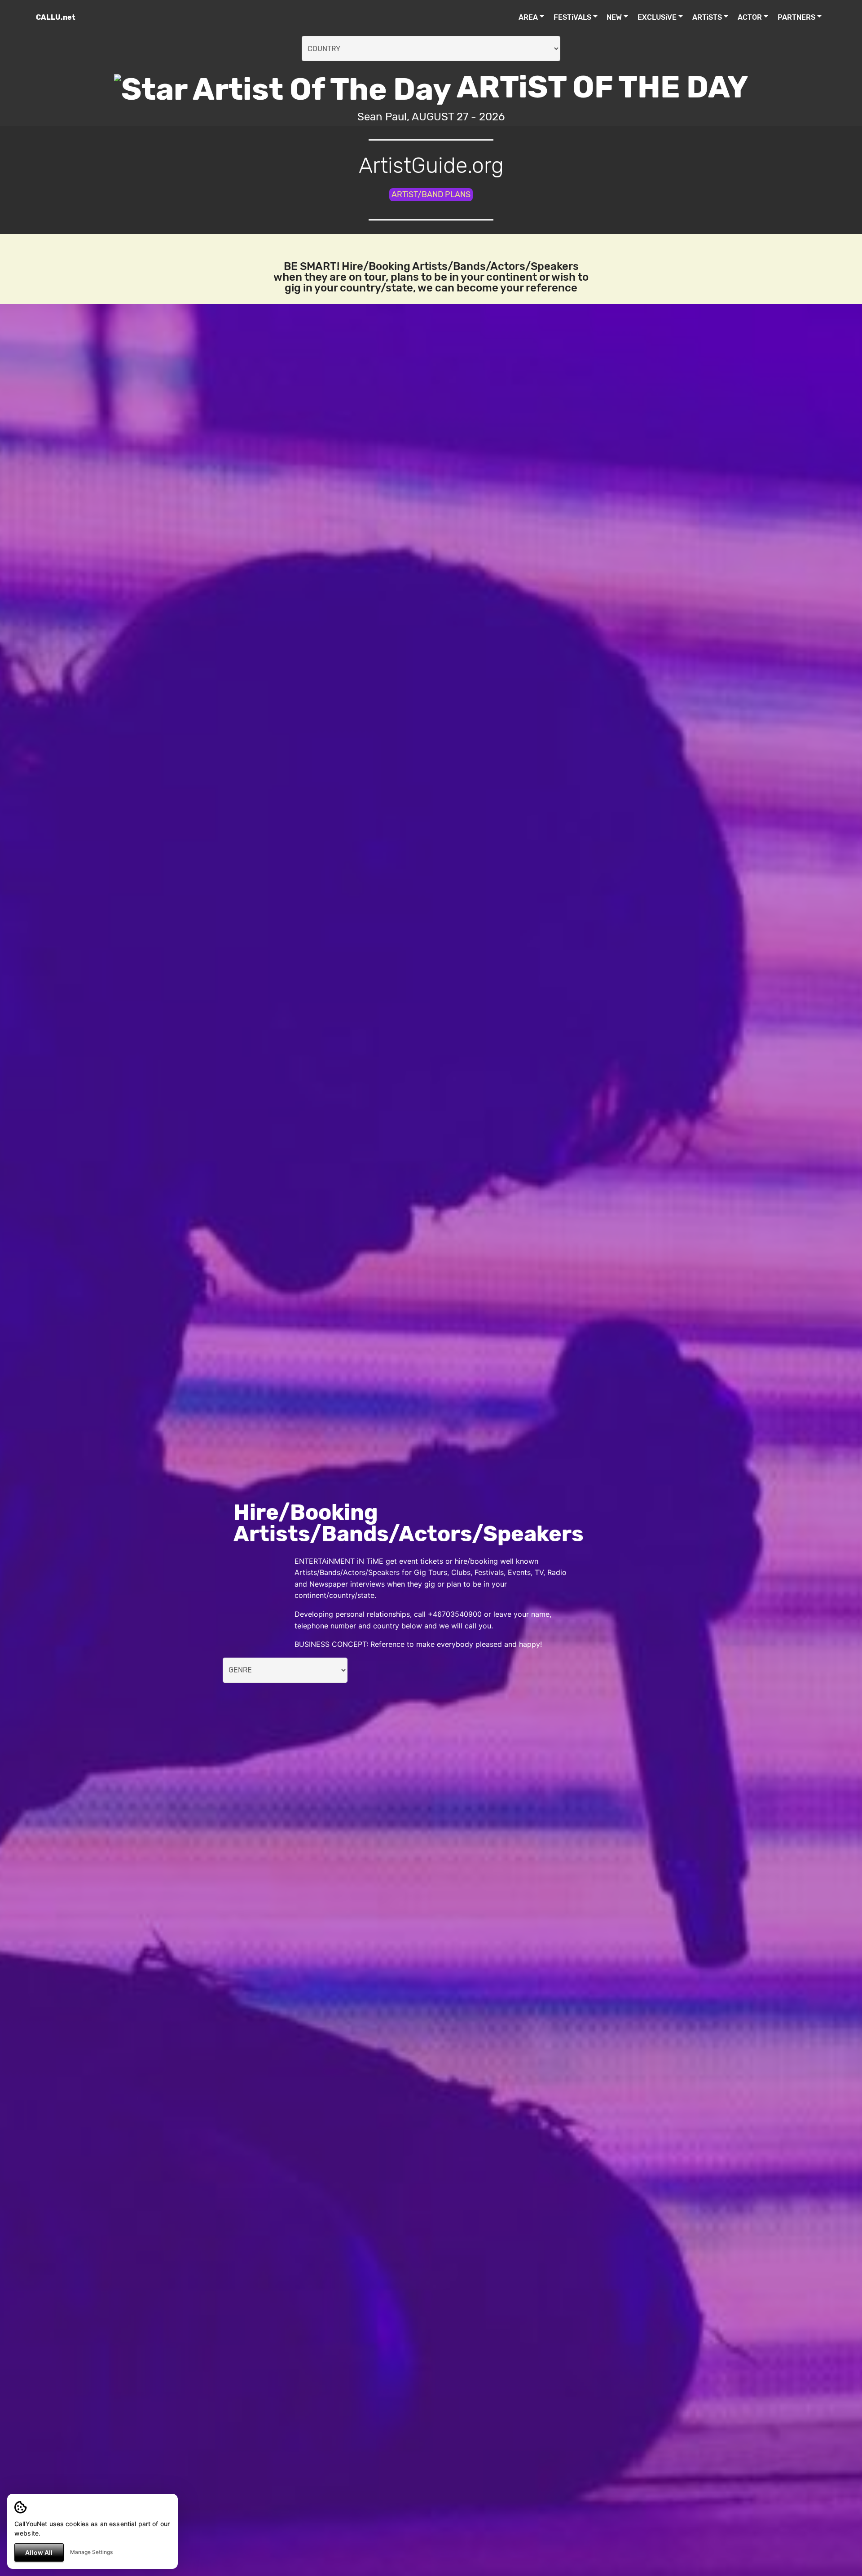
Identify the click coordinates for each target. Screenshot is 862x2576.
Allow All (39, 2552)
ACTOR (750, 17)
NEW (614, 17)
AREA (528, 17)
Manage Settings (91, 2552)
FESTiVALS (572, 17)
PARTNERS (796, 17)
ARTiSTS (707, 17)
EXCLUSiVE (657, 17)
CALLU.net (56, 17)
